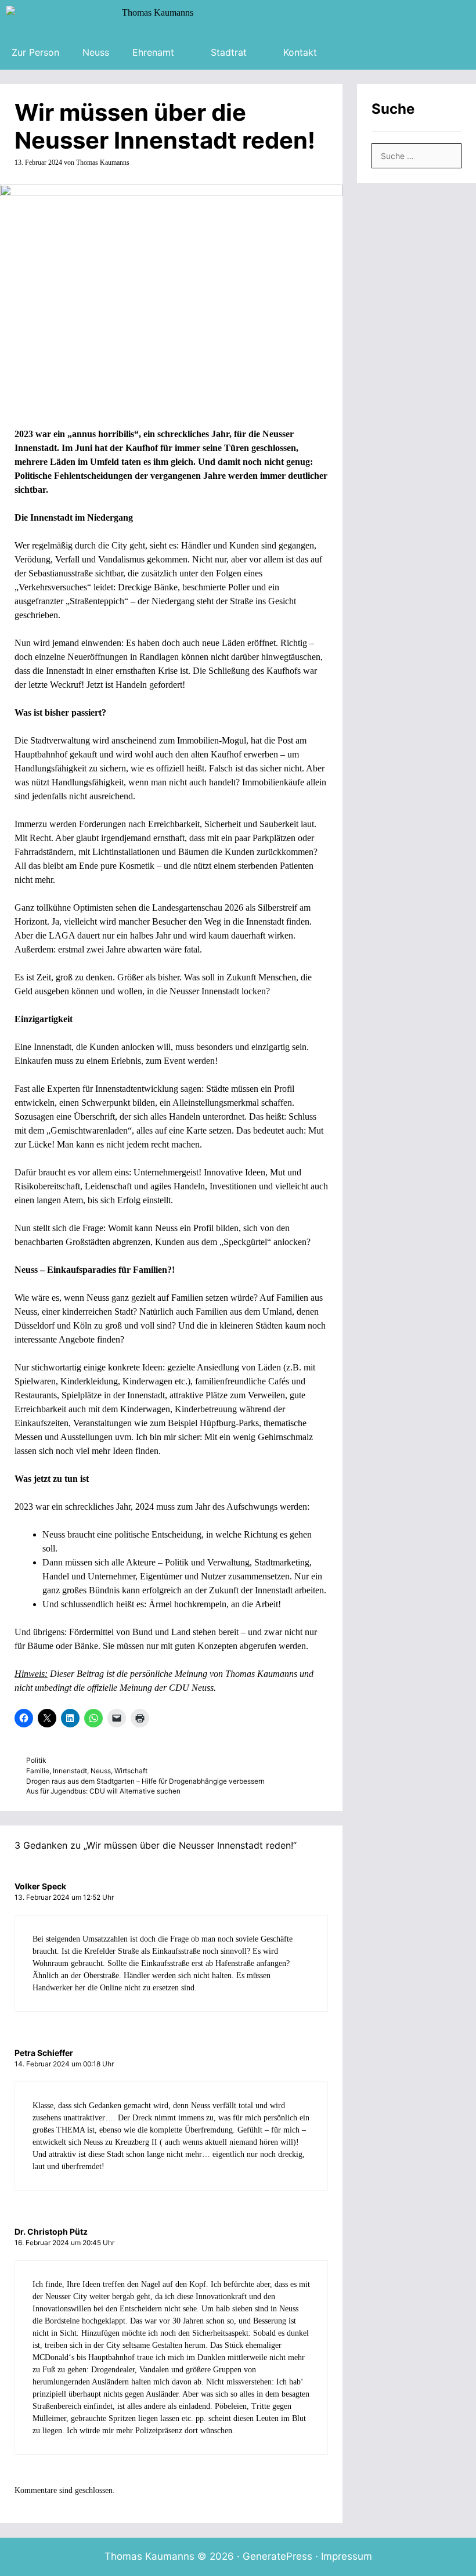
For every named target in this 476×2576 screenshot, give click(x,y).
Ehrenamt (153, 52)
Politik (36, 1760)
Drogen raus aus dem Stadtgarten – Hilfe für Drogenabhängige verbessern (145, 1781)
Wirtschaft (131, 1771)
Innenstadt (70, 1771)
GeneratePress (277, 2556)
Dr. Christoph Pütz (51, 2232)
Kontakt (300, 52)
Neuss (96, 52)
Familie (38, 1771)
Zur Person (35, 52)
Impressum (347, 2556)
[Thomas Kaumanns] (102, 17)
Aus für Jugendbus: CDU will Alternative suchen (103, 1791)
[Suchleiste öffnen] (346, 52)
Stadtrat (229, 52)
